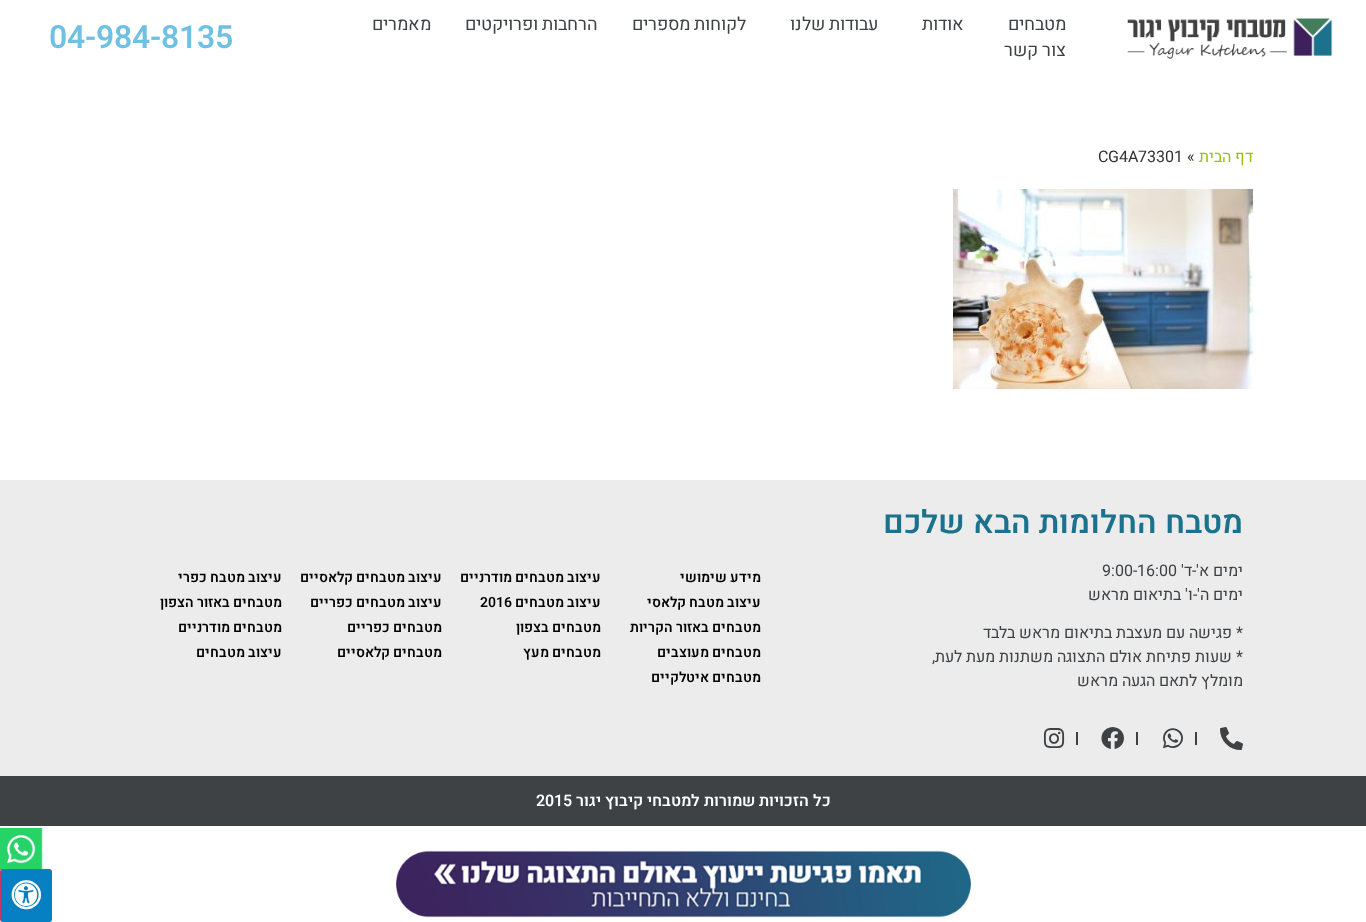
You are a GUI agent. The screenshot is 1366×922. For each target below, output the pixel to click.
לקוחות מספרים (689, 25)
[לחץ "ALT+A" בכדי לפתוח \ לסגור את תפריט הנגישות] (26, 895)
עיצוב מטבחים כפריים (376, 602)
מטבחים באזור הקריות (695, 627)
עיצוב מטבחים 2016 (540, 602)
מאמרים (401, 25)
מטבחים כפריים (394, 627)
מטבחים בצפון (558, 627)
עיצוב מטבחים (239, 652)
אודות (943, 25)
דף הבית (1226, 157)
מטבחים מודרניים (230, 627)
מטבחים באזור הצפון (221, 602)
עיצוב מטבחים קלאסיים (371, 577)
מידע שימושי (720, 577)
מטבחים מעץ (562, 652)
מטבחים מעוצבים (709, 652)
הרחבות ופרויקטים (531, 25)
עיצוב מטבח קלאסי (704, 602)
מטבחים (1037, 25)
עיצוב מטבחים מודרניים (530, 577)
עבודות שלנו (834, 25)
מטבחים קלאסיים (389, 652)
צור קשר (1035, 51)
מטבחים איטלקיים (706, 677)
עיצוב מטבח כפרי (230, 577)
